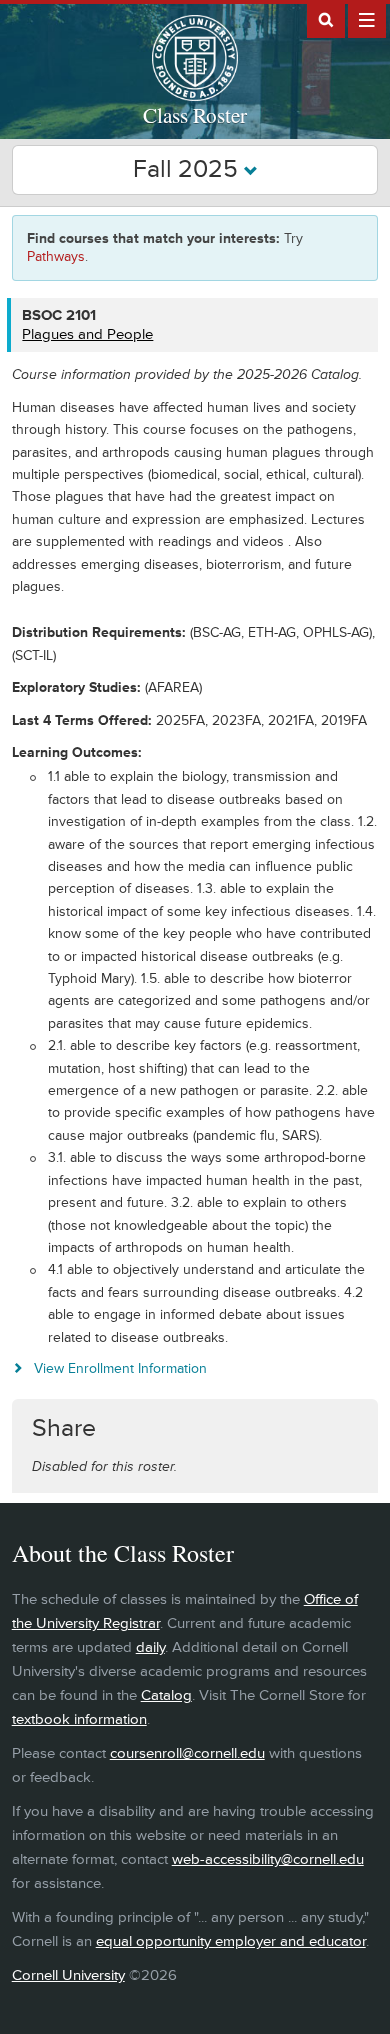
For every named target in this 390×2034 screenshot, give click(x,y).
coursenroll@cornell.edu (187, 1753)
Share (64, 1428)
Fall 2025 (188, 169)
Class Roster (195, 115)
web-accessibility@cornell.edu (268, 1859)
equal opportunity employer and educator (231, 1941)
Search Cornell (326, 19)
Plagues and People (87, 334)
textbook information (79, 1719)
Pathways (56, 256)
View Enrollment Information (120, 1368)
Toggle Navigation (367, 19)
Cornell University (68, 1975)
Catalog (166, 1695)
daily (150, 1647)
